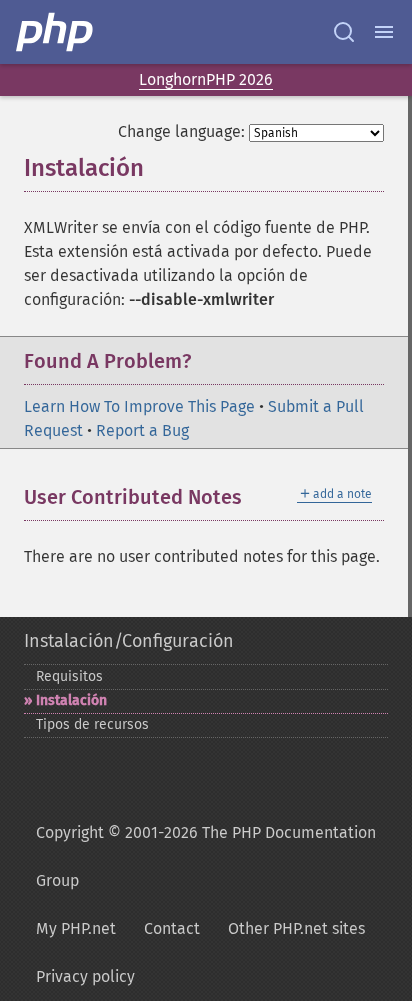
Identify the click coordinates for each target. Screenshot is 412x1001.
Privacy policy (85, 976)
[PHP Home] (56, 32)
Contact (172, 928)
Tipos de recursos (92, 724)
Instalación (71, 700)
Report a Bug (142, 430)
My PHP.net (76, 928)
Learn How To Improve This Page (139, 406)
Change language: (181, 131)
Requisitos (69, 676)
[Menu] (384, 32)
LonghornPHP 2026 (206, 79)
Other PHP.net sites (296, 928)
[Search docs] (344, 32)
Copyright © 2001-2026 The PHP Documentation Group (206, 856)
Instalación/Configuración (129, 641)
